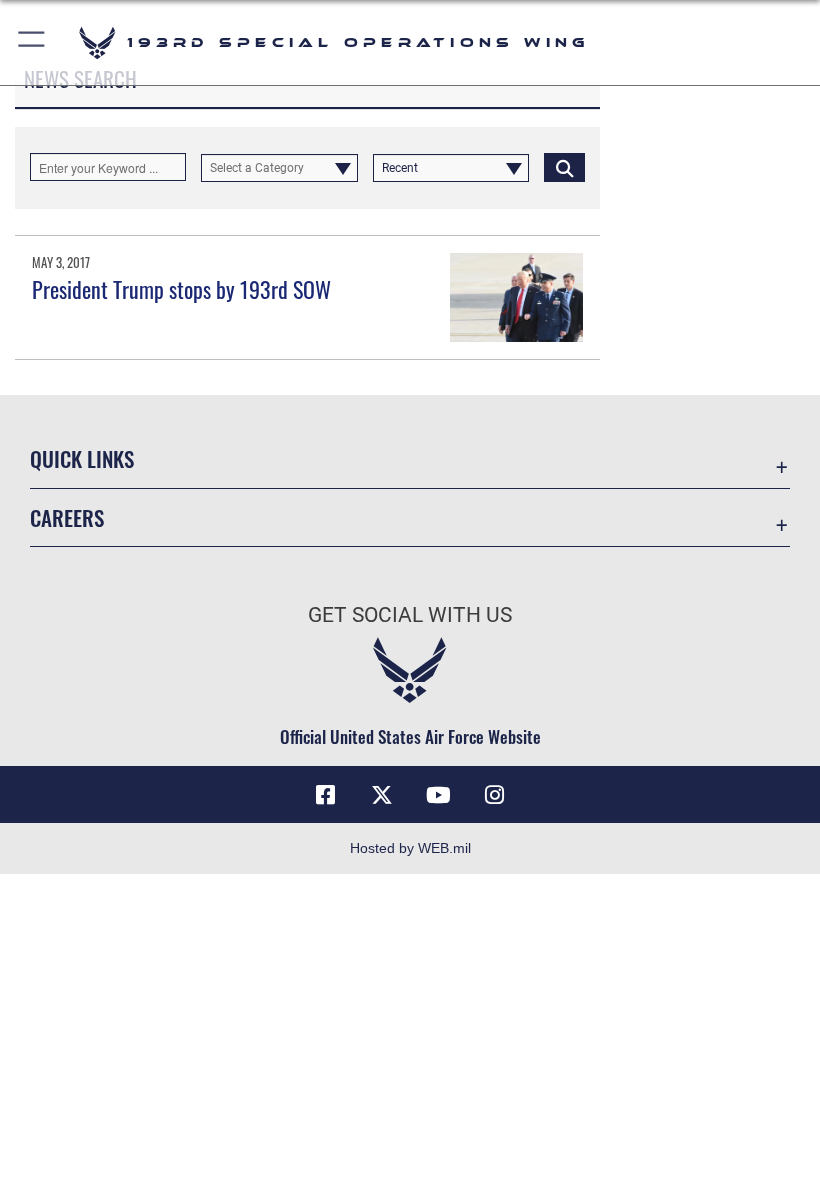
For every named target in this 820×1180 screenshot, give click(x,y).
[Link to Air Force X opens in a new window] (382, 795)
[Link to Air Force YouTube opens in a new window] (438, 795)
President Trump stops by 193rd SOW (181, 289)
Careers (67, 517)
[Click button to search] (564, 167)
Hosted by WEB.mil (410, 848)
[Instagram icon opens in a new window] (494, 795)
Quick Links (82, 458)
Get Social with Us (410, 615)
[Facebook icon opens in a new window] (326, 795)
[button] (32, 42)
